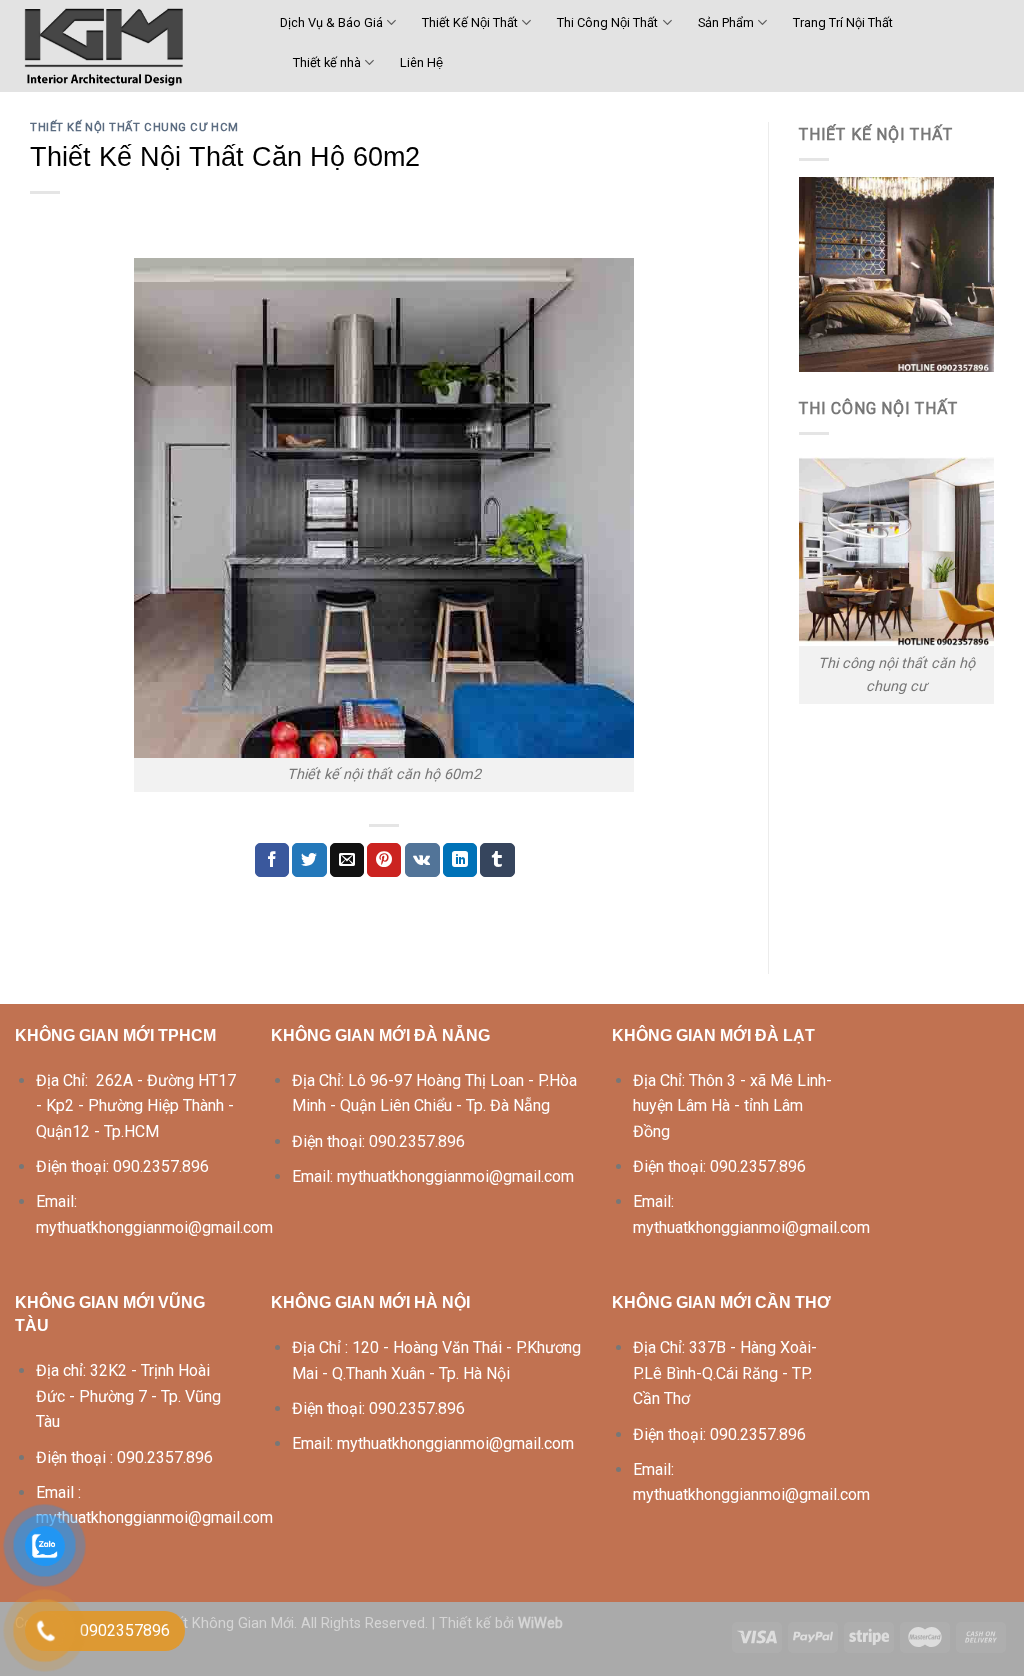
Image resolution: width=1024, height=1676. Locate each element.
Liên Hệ (421, 62)
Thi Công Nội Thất (607, 22)
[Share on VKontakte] (422, 860)
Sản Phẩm (726, 22)
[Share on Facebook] (272, 860)
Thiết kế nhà (327, 62)
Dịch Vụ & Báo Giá (331, 22)
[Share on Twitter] (309, 860)
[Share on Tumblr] (497, 860)
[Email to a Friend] (347, 860)
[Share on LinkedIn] (460, 860)
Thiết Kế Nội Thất (470, 22)
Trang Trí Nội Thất (843, 22)
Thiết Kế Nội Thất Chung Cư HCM (134, 127)
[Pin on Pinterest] (384, 860)
